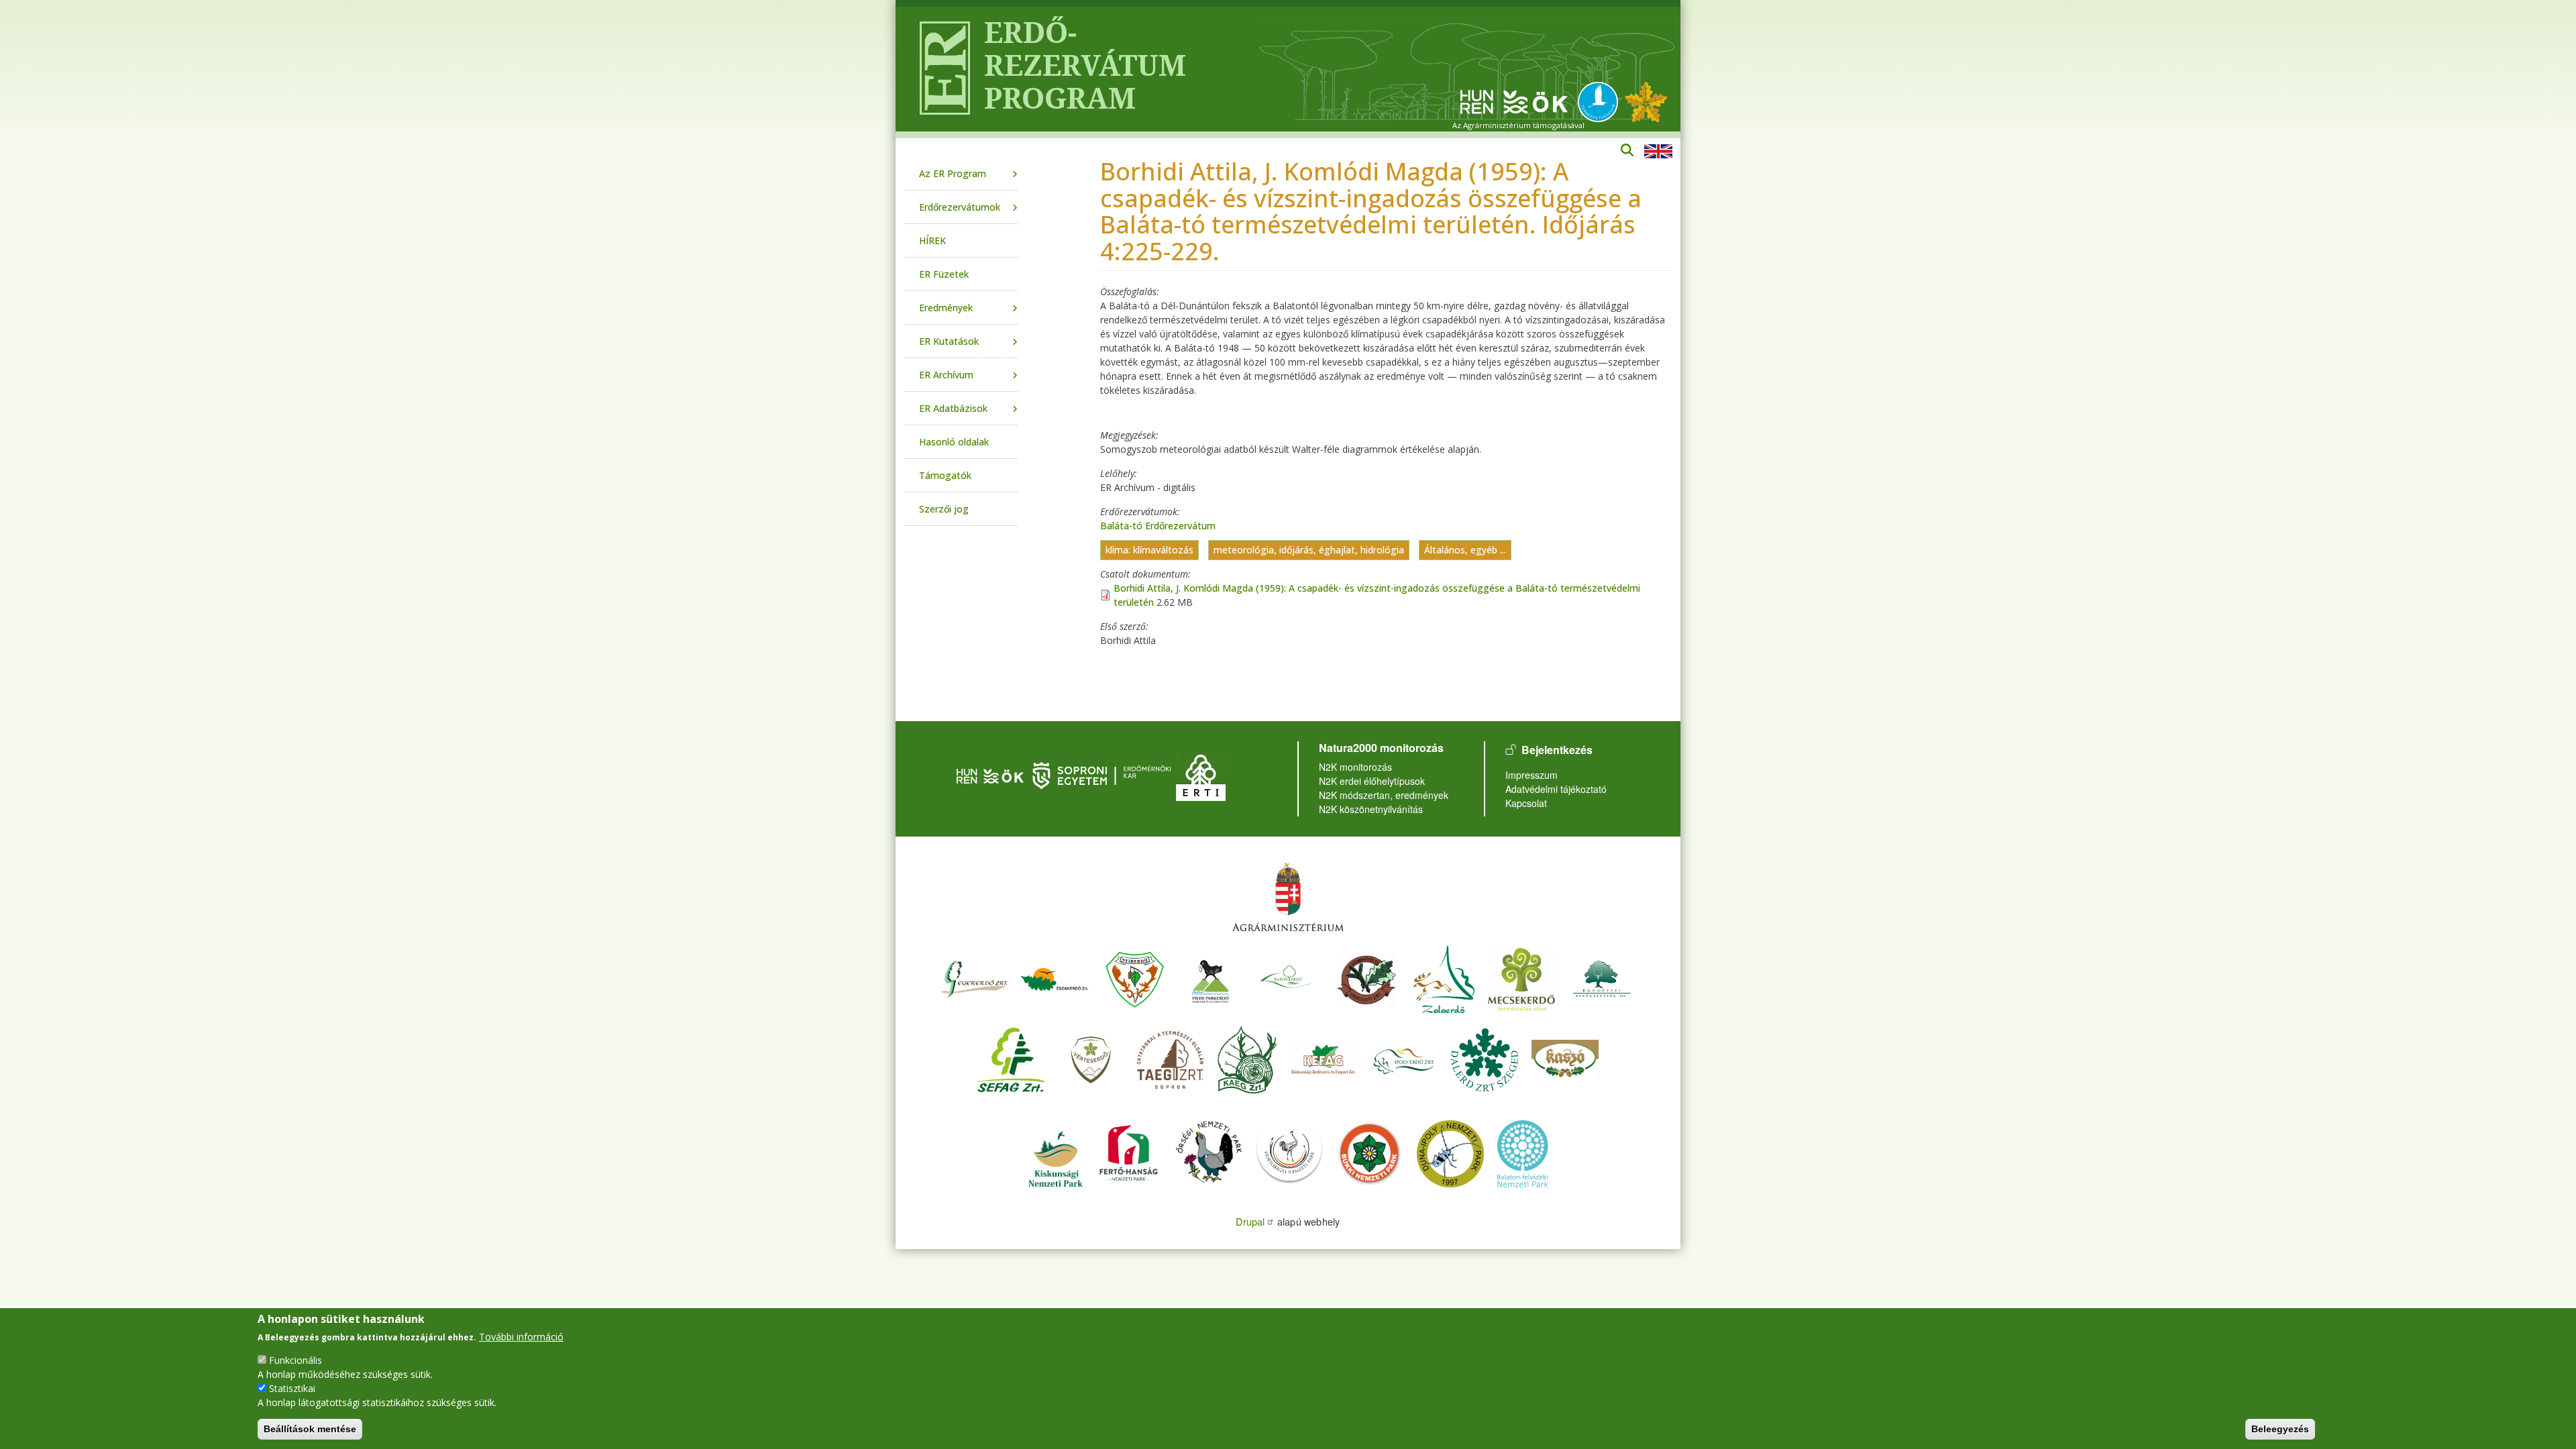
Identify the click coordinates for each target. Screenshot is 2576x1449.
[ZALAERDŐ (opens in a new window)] (1444, 978)
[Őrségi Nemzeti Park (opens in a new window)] (1209, 1152)
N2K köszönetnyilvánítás (1371, 809)
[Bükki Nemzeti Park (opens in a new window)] (1370, 1152)
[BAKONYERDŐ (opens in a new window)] (1286, 978)
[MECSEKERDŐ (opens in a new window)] (1521, 978)
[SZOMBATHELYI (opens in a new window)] (1366, 978)
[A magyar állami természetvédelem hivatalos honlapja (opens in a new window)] (1601, 101)
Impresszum (1532, 775)
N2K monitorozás (1355, 767)
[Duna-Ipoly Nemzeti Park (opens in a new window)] (1450, 1152)
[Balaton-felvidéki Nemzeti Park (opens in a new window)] (1523, 1152)
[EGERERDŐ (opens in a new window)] (974, 978)
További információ (521, 1337)
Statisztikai (292, 1388)
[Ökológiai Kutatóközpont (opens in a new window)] (1514, 101)
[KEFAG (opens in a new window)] (1324, 1058)
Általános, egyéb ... (1465, 550)
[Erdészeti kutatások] (1646, 101)
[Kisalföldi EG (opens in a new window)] (1247, 1058)
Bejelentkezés (1557, 750)
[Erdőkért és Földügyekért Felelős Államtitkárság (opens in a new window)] (1288, 897)
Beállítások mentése (310, 1429)
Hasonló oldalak (954, 442)
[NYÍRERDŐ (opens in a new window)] (1135, 978)
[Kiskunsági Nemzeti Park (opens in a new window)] (1055, 1152)
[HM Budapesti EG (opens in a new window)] (1602, 978)
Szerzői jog (944, 509)
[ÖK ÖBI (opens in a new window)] (990, 774)
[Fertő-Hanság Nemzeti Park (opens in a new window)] (1130, 1152)
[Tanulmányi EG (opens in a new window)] (1171, 1058)
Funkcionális (296, 1360)
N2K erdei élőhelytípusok (1372, 781)
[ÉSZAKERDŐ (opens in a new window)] (1055, 978)
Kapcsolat (1526, 803)
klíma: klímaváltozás (1149, 550)
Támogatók (945, 475)
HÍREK (932, 240)
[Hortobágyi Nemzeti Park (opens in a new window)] (1289, 1152)
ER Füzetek (944, 274)
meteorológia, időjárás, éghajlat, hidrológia (1309, 550)
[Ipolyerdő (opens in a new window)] (1404, 1058)
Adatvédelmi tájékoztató (1556, 789)
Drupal (1250, 1221)
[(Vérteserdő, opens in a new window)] (1091, 1058)
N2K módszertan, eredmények (1384, 795)
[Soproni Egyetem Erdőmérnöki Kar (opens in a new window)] (1103, 774)
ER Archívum (946, 375)
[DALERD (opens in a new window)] (1485, 1058)
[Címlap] (940, 69)
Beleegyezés (2280, 1429)
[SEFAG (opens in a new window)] (1011, 1058)
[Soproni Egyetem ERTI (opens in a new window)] (1201, 774)
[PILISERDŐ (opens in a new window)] (1211, 978)
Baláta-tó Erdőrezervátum (1158, 526)
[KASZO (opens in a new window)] (1565, 1058)
